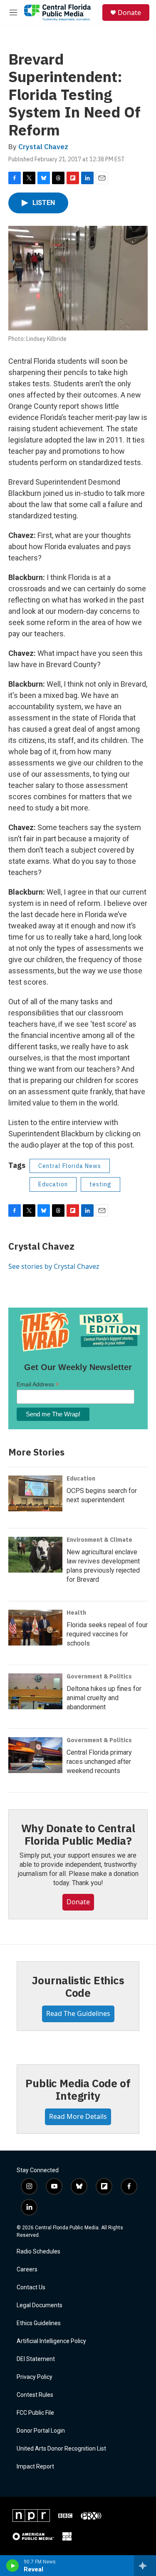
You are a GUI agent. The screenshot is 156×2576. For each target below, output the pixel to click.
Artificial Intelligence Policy (51, 2341)
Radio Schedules (38, 2252)
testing (100, 1184)
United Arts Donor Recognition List (61, 2449)
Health (76, 1613)
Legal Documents (40, 2305)
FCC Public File (35, 2413)
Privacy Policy (35, 2377)
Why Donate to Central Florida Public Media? (78, 1834)
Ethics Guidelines (39, 2323)
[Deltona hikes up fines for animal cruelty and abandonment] (35, 1691)
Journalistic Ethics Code (78, 1986)
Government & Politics (99, 1676)
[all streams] (145, 2566)
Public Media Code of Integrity (78, 2089)
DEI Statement (36, 2359)
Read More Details (78, 2116)
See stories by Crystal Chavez (54, 1266)
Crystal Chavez (43, 147)
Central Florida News (70, 1166)
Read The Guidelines (78, 2013)
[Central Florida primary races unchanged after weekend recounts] (35, 1755)
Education (53, 1184)
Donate (129, 13)
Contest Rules (35, 2395)
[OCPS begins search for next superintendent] (35, 1493)
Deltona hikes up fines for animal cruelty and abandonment (104, 1698)
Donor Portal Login (41, 2431)
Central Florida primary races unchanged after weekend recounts (99, 1762)
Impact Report (35, 2467)
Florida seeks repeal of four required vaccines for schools (107, 1634)
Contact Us (31, 2287)
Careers (27, 2270)
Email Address (38, 1384)
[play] (13, 2566)
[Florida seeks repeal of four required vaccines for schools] (35, 1628)
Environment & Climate (99, 1540)
